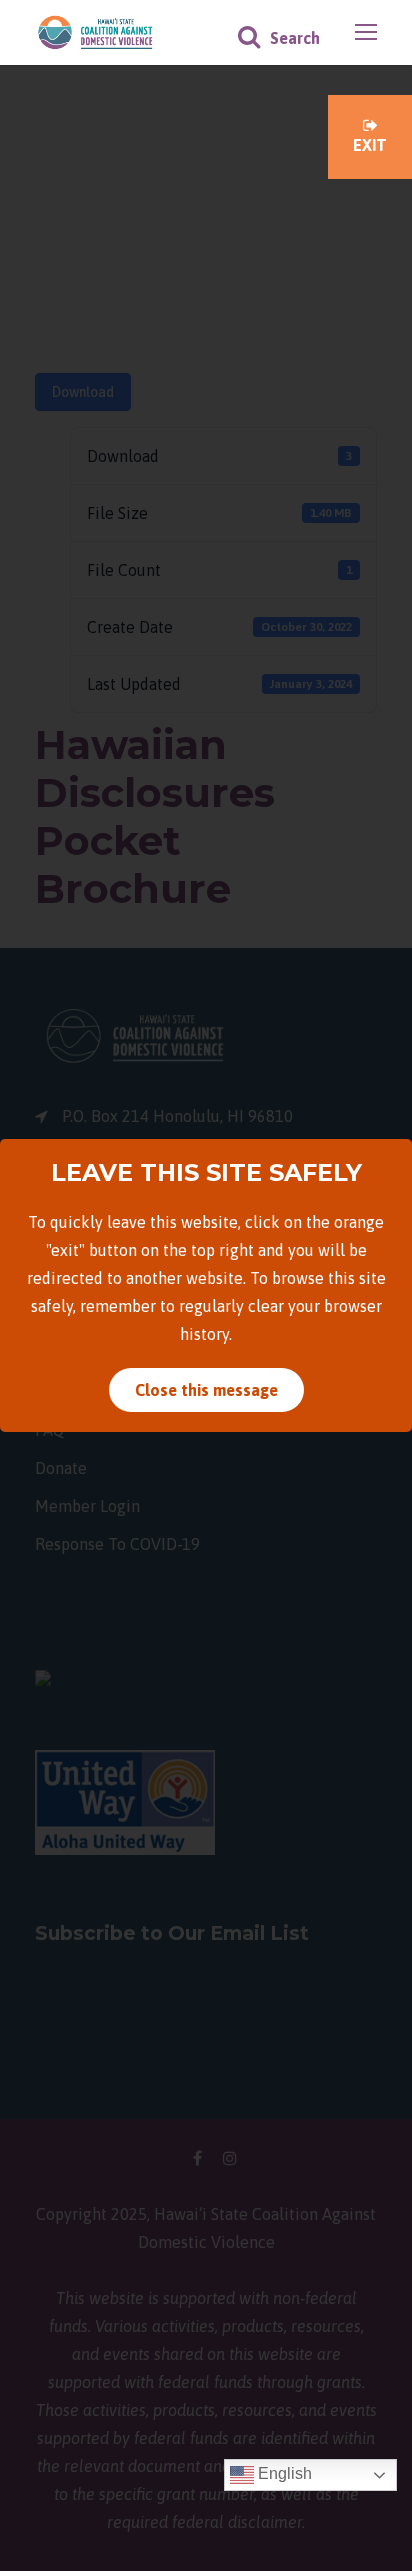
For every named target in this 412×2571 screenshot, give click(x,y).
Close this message (206, 1390)
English (283, 2473)
